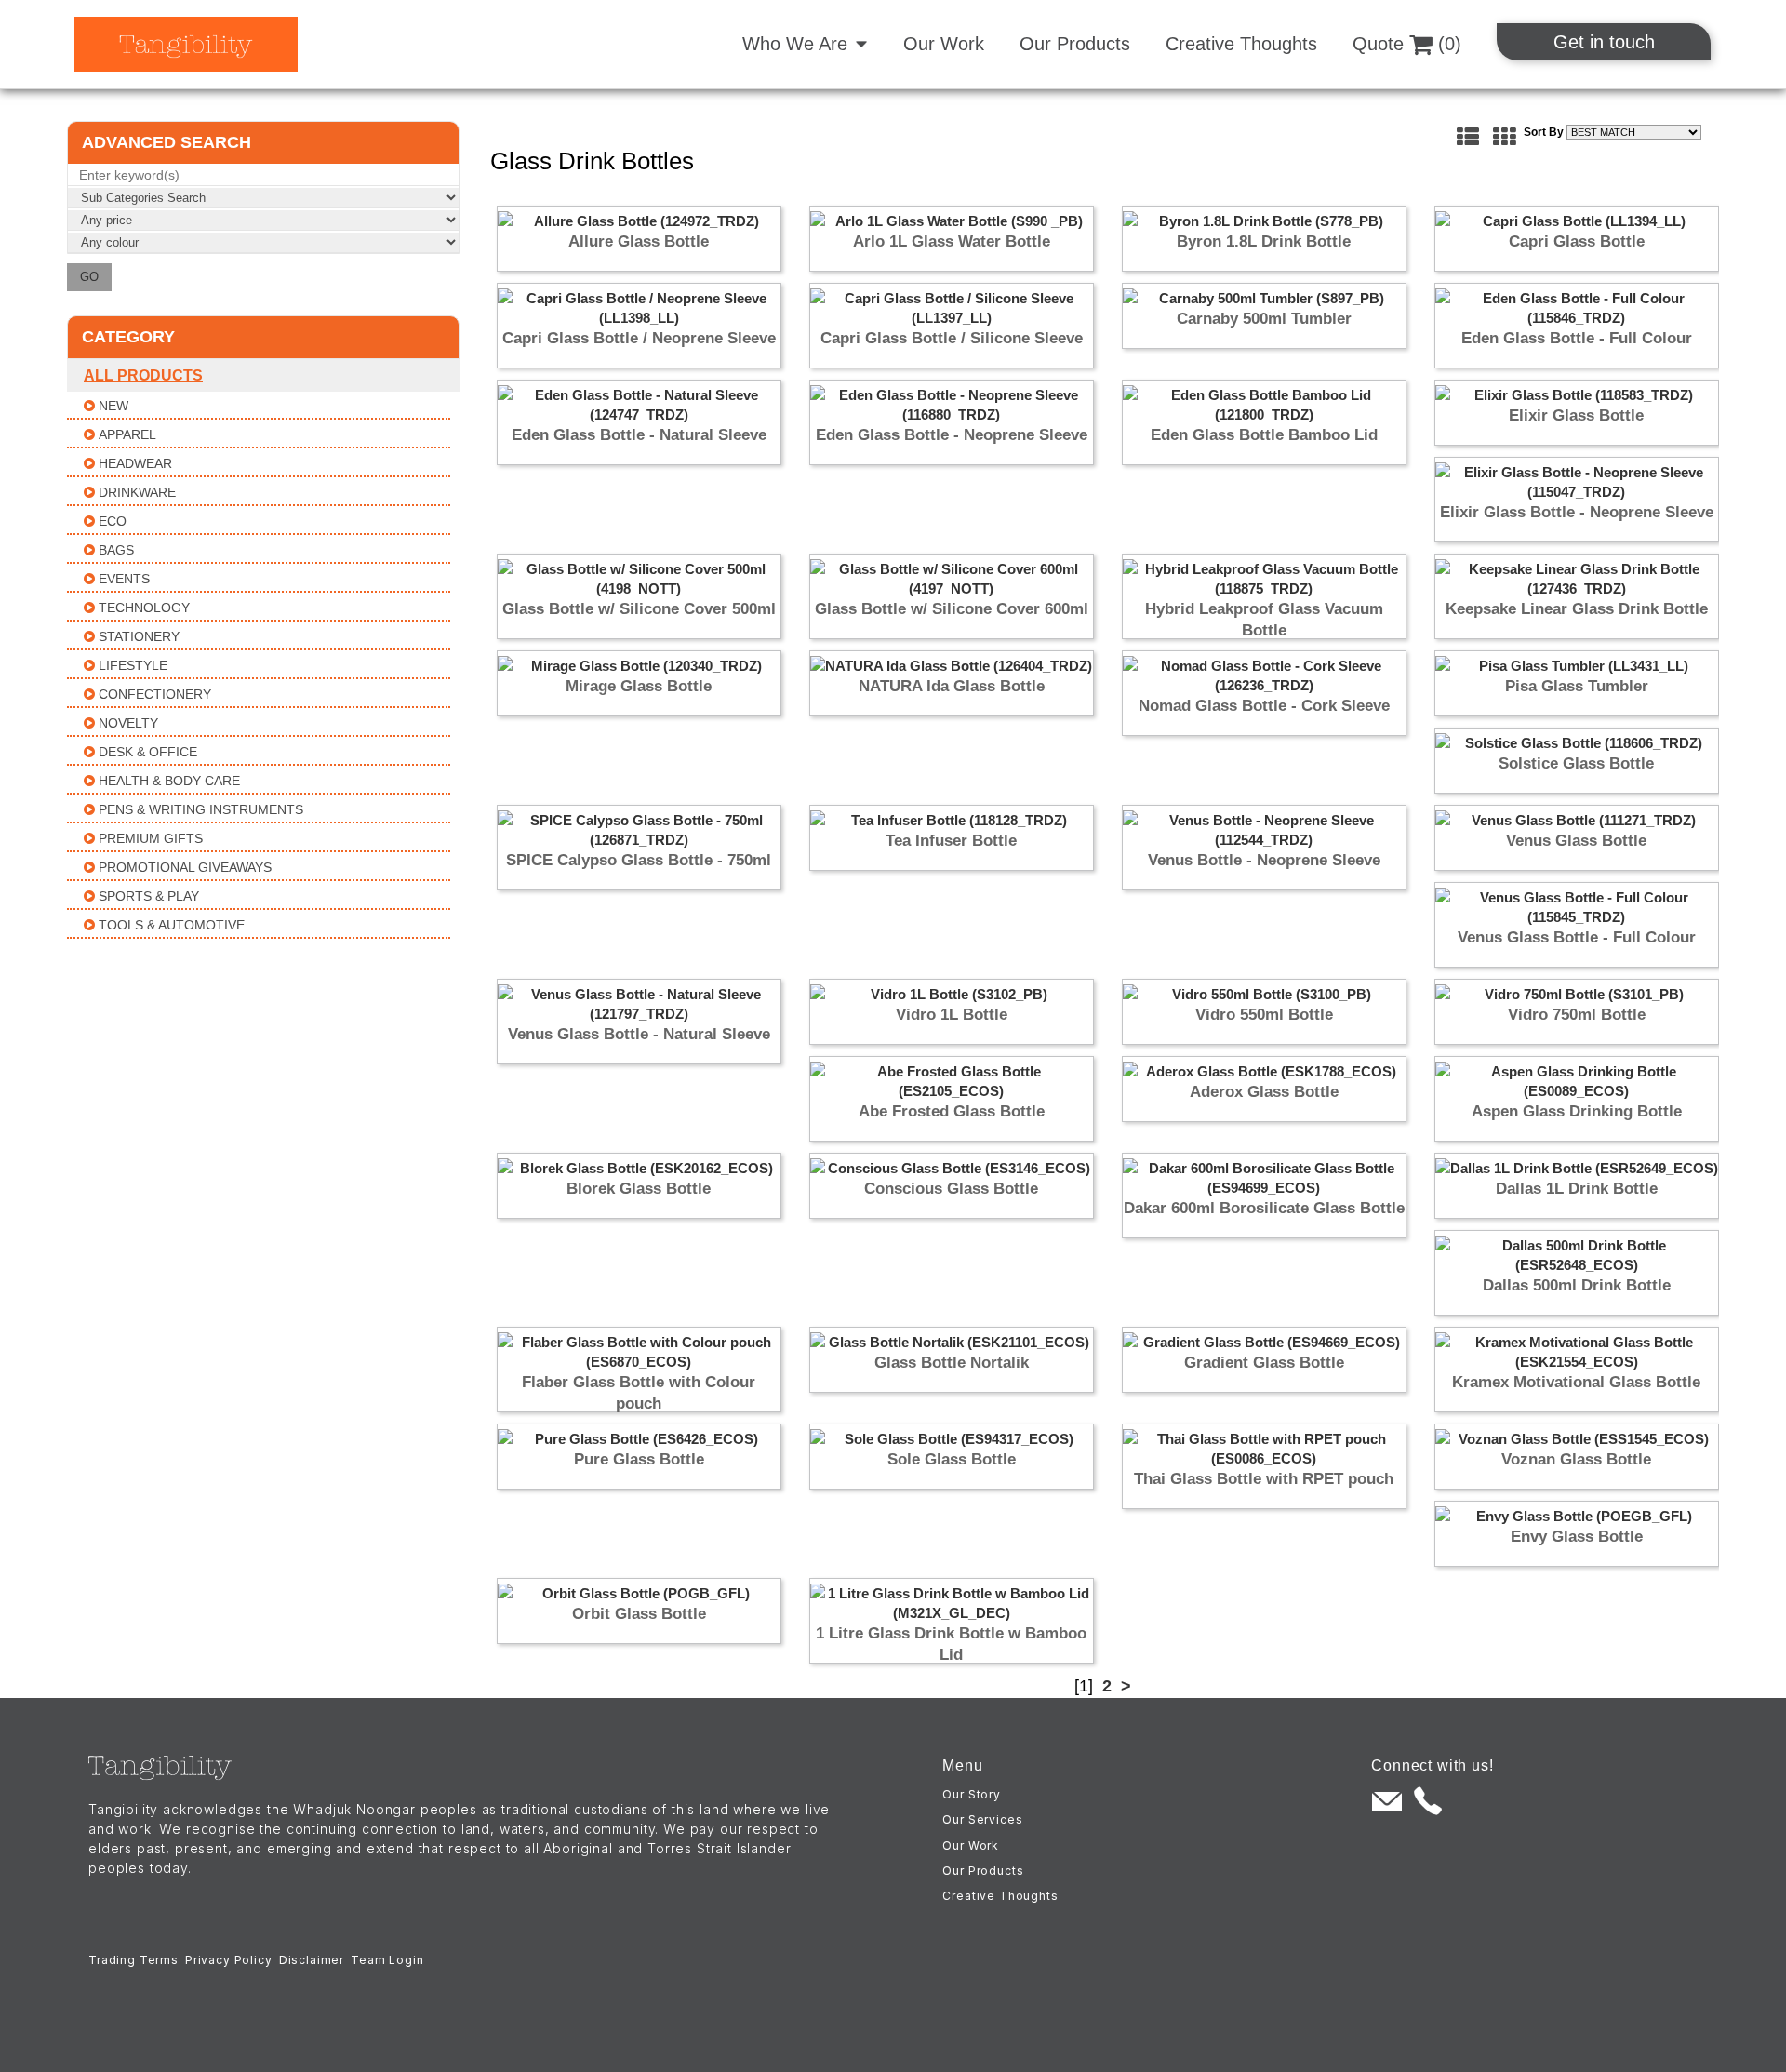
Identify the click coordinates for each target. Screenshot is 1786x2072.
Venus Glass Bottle (1576, 841)
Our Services (982, 1819)
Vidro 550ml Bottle (1264, 1015)
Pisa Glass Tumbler (1577, 686)
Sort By (1544, 132)
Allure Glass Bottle (639, 241)
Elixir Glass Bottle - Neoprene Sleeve (1577, 512)
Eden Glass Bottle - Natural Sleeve (639, 435)
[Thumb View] (1504, 137)
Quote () (1407, 44)
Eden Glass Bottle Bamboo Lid (1264, 435)
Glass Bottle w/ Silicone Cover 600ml (952, 609)
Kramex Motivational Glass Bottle (1576, 1382)
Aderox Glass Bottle (1264, 1092)
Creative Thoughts (1241, 44)
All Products (143, 375)
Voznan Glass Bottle (1576, 1459)
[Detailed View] (1468, 137)
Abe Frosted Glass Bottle (952, 1111)
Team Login (387, 1960)
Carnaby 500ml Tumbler (1264, 319)
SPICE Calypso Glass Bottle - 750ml (639, 860)
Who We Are (795, 44)
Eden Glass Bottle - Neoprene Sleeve (952, 435)
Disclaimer (312, 1960)
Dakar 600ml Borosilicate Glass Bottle (1264, 1208)
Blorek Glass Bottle (639, 1189)
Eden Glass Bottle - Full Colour (1577, 338)
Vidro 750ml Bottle (1577, 1015)
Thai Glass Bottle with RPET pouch (1264, 1479)
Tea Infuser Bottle (951, 841)
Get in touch (1604, 42)
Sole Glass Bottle (952, 1459)
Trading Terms (133, 1960)
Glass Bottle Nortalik (952, 1363)
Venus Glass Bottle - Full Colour (1577, 937)
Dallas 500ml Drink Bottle (1577, 1285)
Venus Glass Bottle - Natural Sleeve (639, 1034)
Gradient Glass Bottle (1264, 1363)
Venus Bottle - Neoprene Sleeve (1264, 860)
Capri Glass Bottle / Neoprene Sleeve (639, 338)
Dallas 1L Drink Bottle (1577, 1189)
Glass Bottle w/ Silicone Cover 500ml (639, 609)
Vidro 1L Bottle (952, 1015)
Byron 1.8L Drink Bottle (1264, 241)
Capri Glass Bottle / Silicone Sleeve (952, 338)
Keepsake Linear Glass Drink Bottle (1577, 609)
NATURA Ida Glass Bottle (952, 686)
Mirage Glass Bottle (639, 686)
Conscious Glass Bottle (951, 1189)
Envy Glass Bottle (1577, 1537)
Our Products (1075, 44)
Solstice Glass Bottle (1576, 763)
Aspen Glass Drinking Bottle (1577, 1111)
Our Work (944, 44)
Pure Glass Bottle (639, 1459)
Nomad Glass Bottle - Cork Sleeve (1264, 706)
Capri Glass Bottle (1577, 241)
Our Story (972, 1794)
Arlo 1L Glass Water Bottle (952, 241)
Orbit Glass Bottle (639, 1614)
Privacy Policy (229, 1960)
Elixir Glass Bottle (1576, 415)
